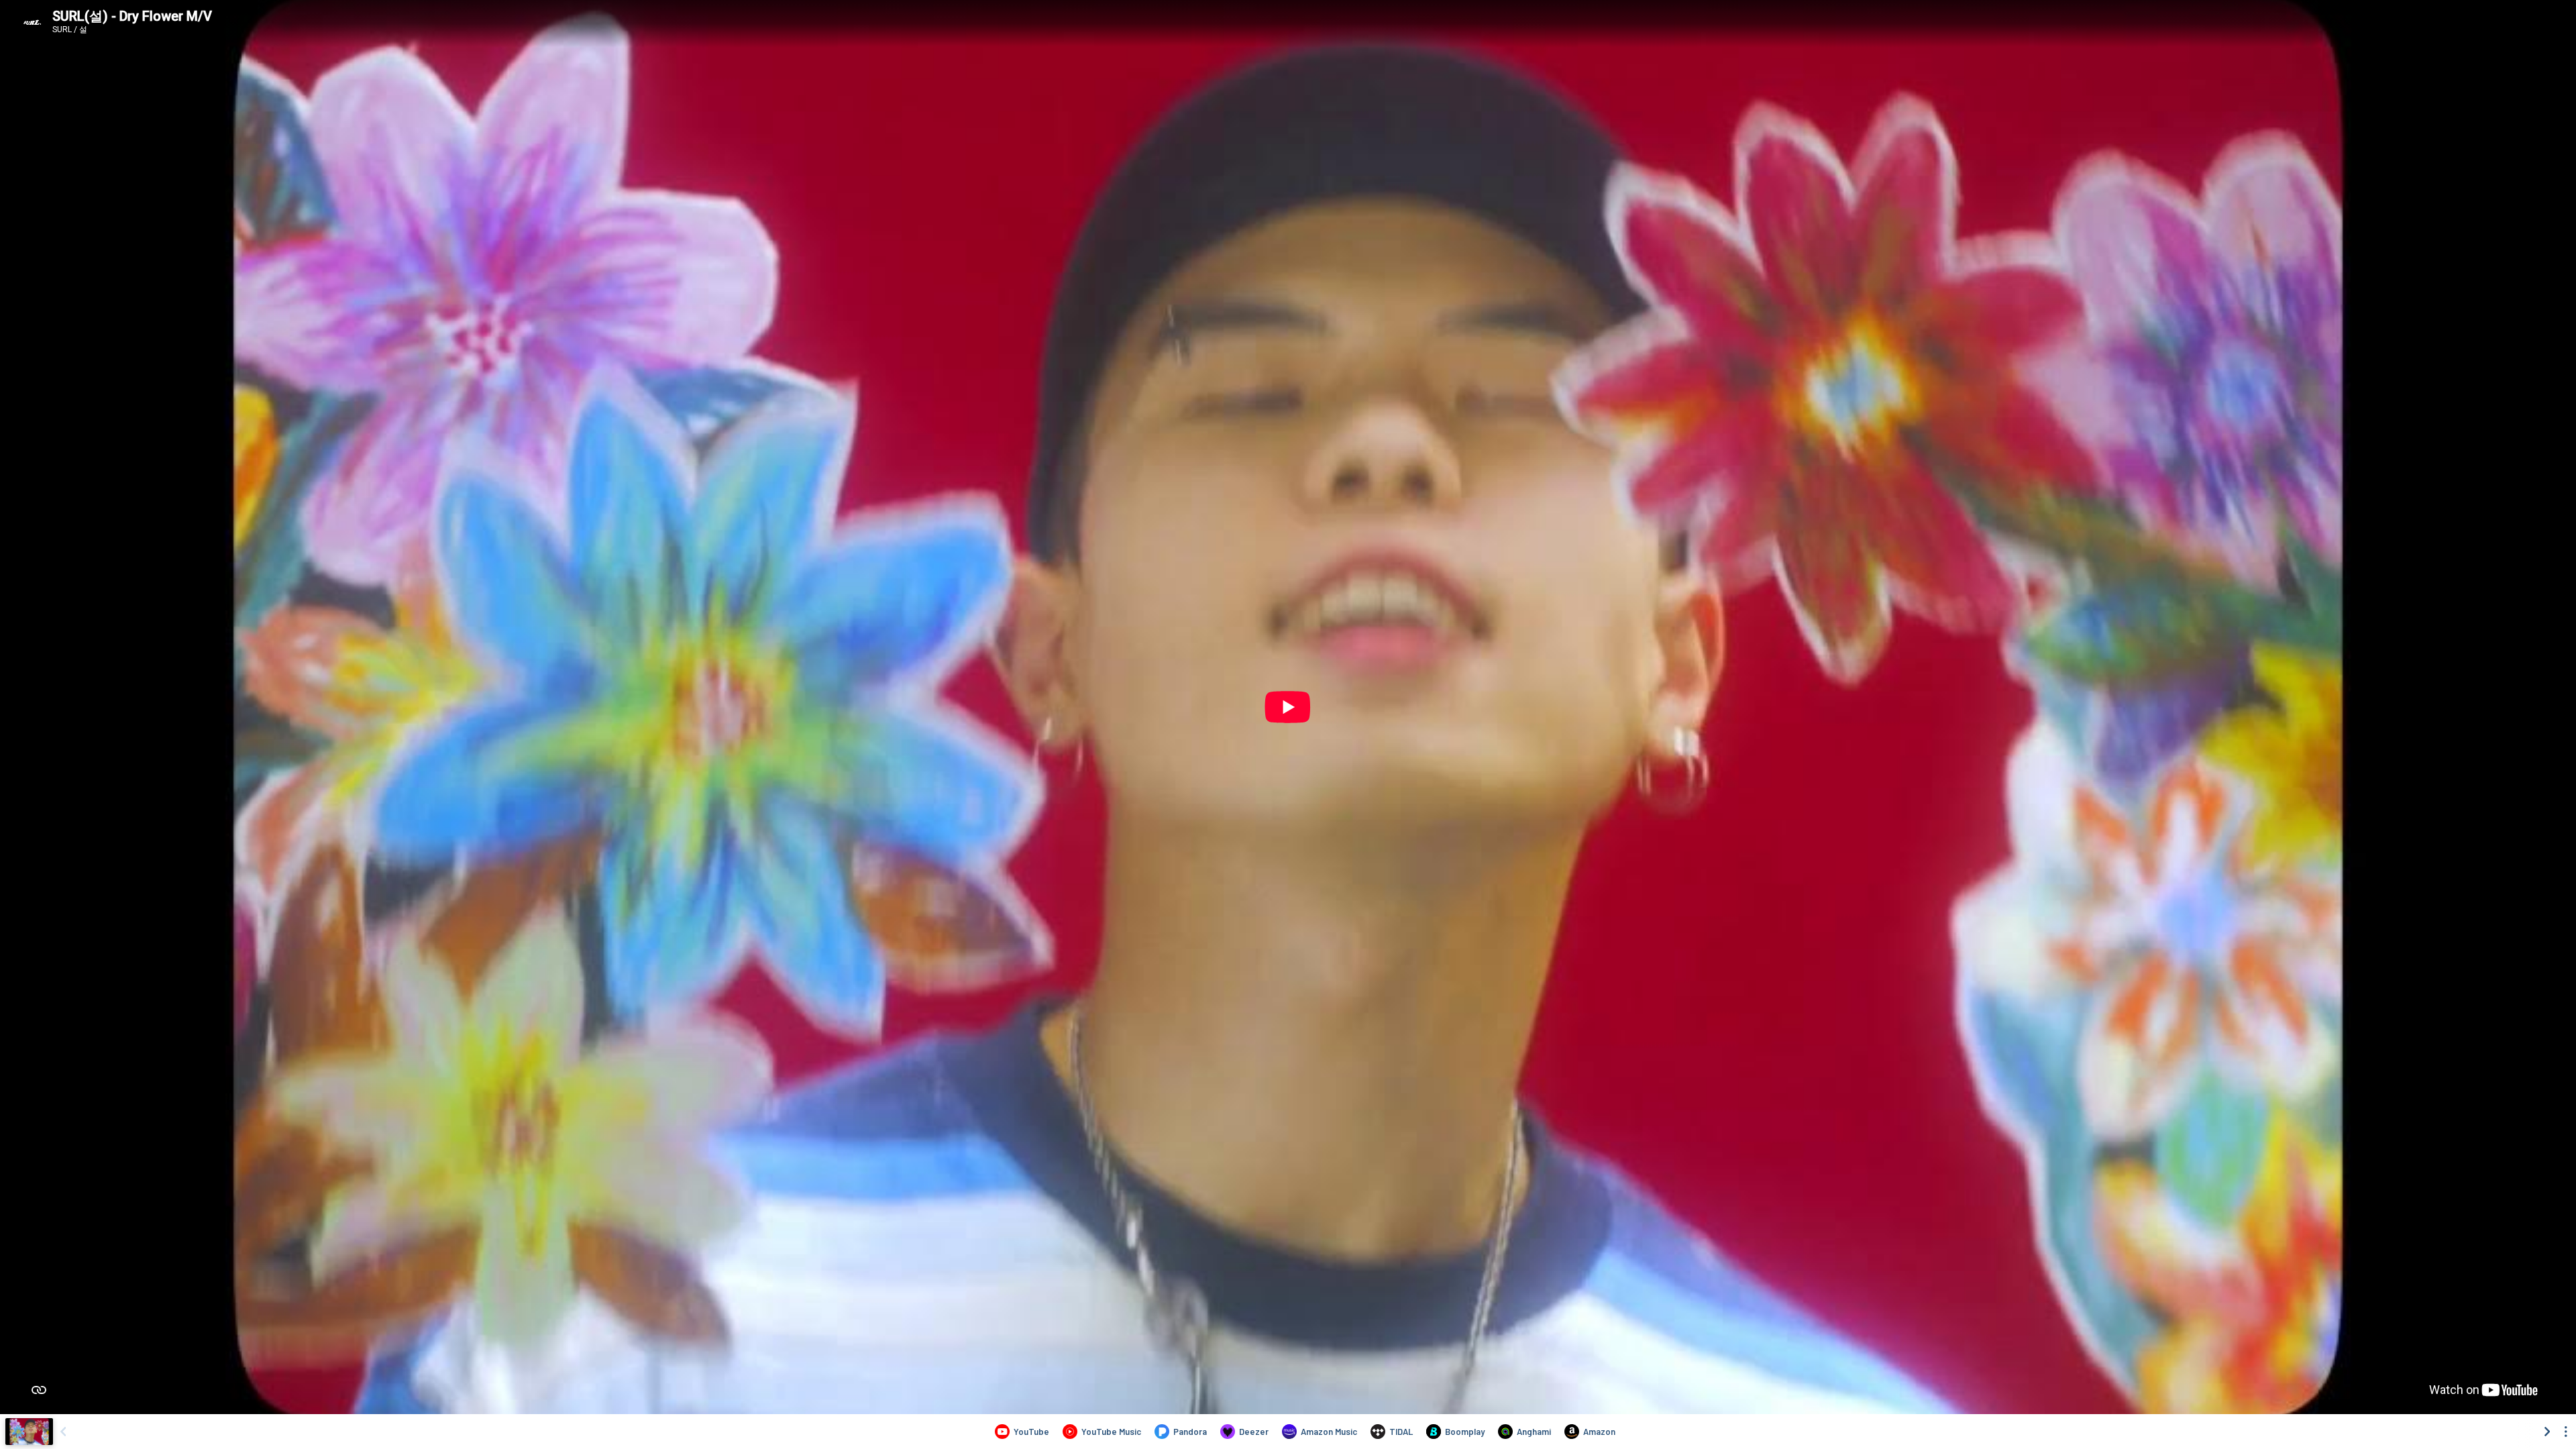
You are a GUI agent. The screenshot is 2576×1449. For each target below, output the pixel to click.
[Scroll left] (63, 1432)
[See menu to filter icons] (2566, 1432)
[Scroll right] (2547, 1432)
